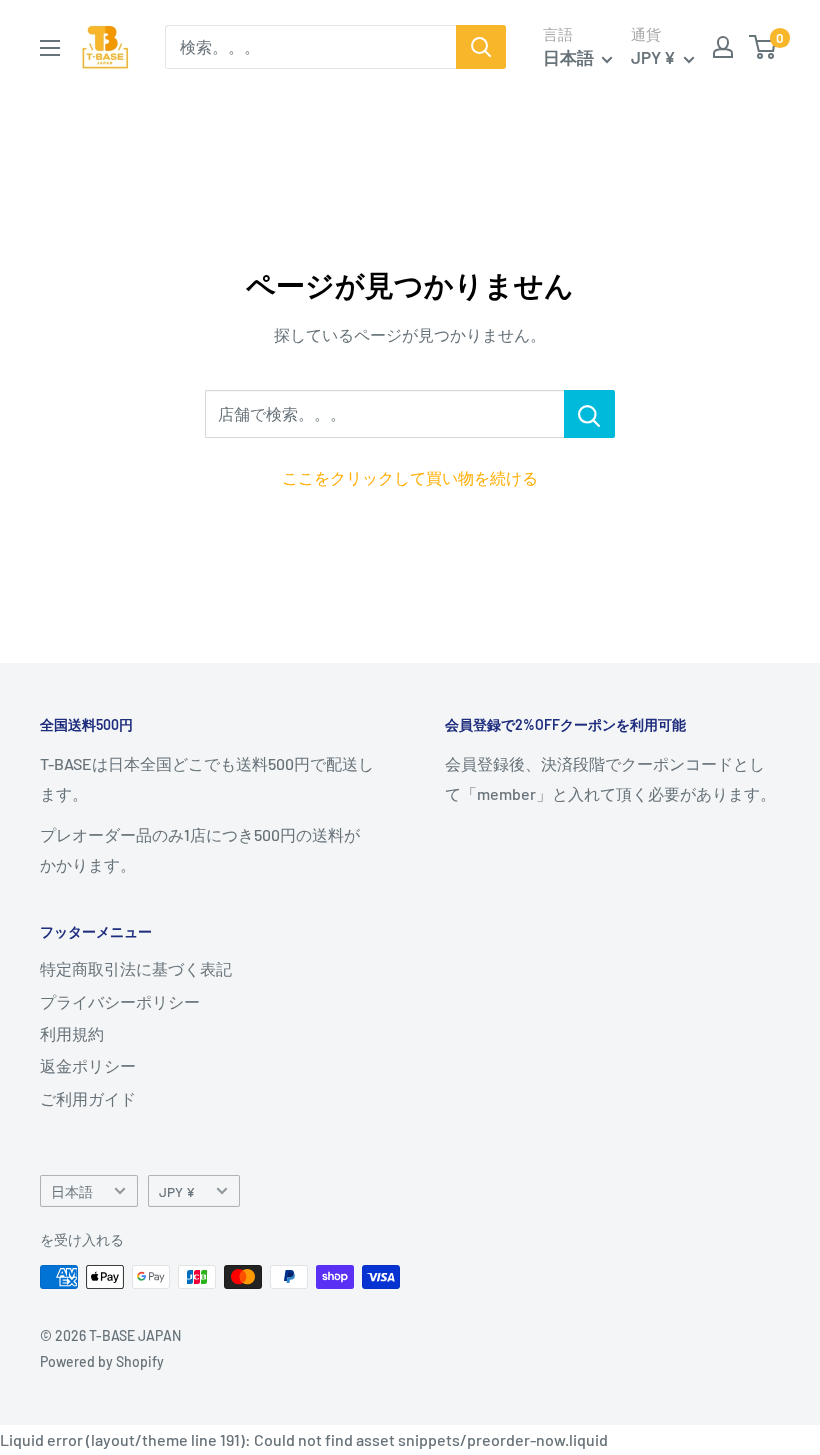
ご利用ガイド (88, 1098)
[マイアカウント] (723, 47)
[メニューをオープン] (50, 48)
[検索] (481, 47)
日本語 (72, 1191)
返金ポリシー (88, 1065)
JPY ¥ (177, 1191)
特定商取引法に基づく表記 (136, 968)
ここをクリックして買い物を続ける (410, 477)
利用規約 (72, 1033)
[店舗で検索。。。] (589, 414)
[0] (763, 47)
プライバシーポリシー (120, 1001)
